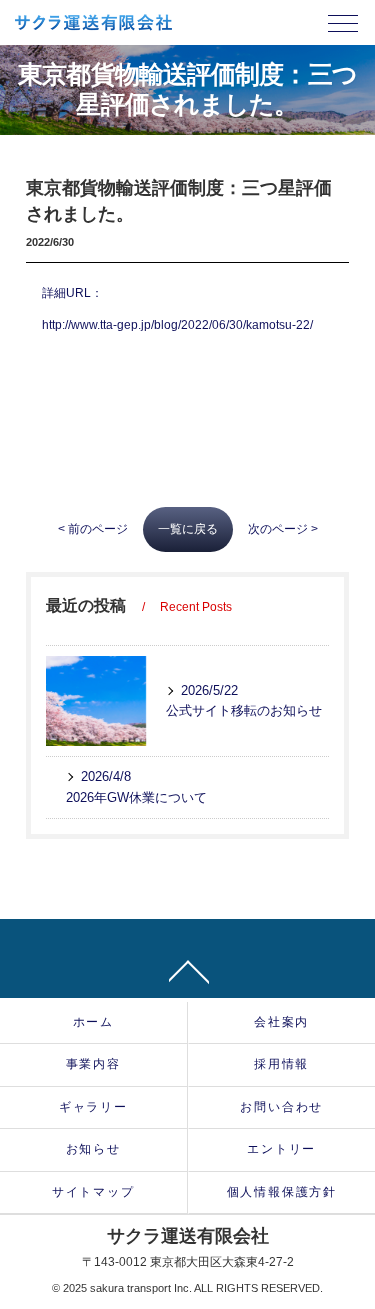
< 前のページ (93, 529)
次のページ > (283, 529)
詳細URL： (72, 293)
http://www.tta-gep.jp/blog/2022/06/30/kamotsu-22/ (177, 325)
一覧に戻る (188, 529)
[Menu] (343, 28)
